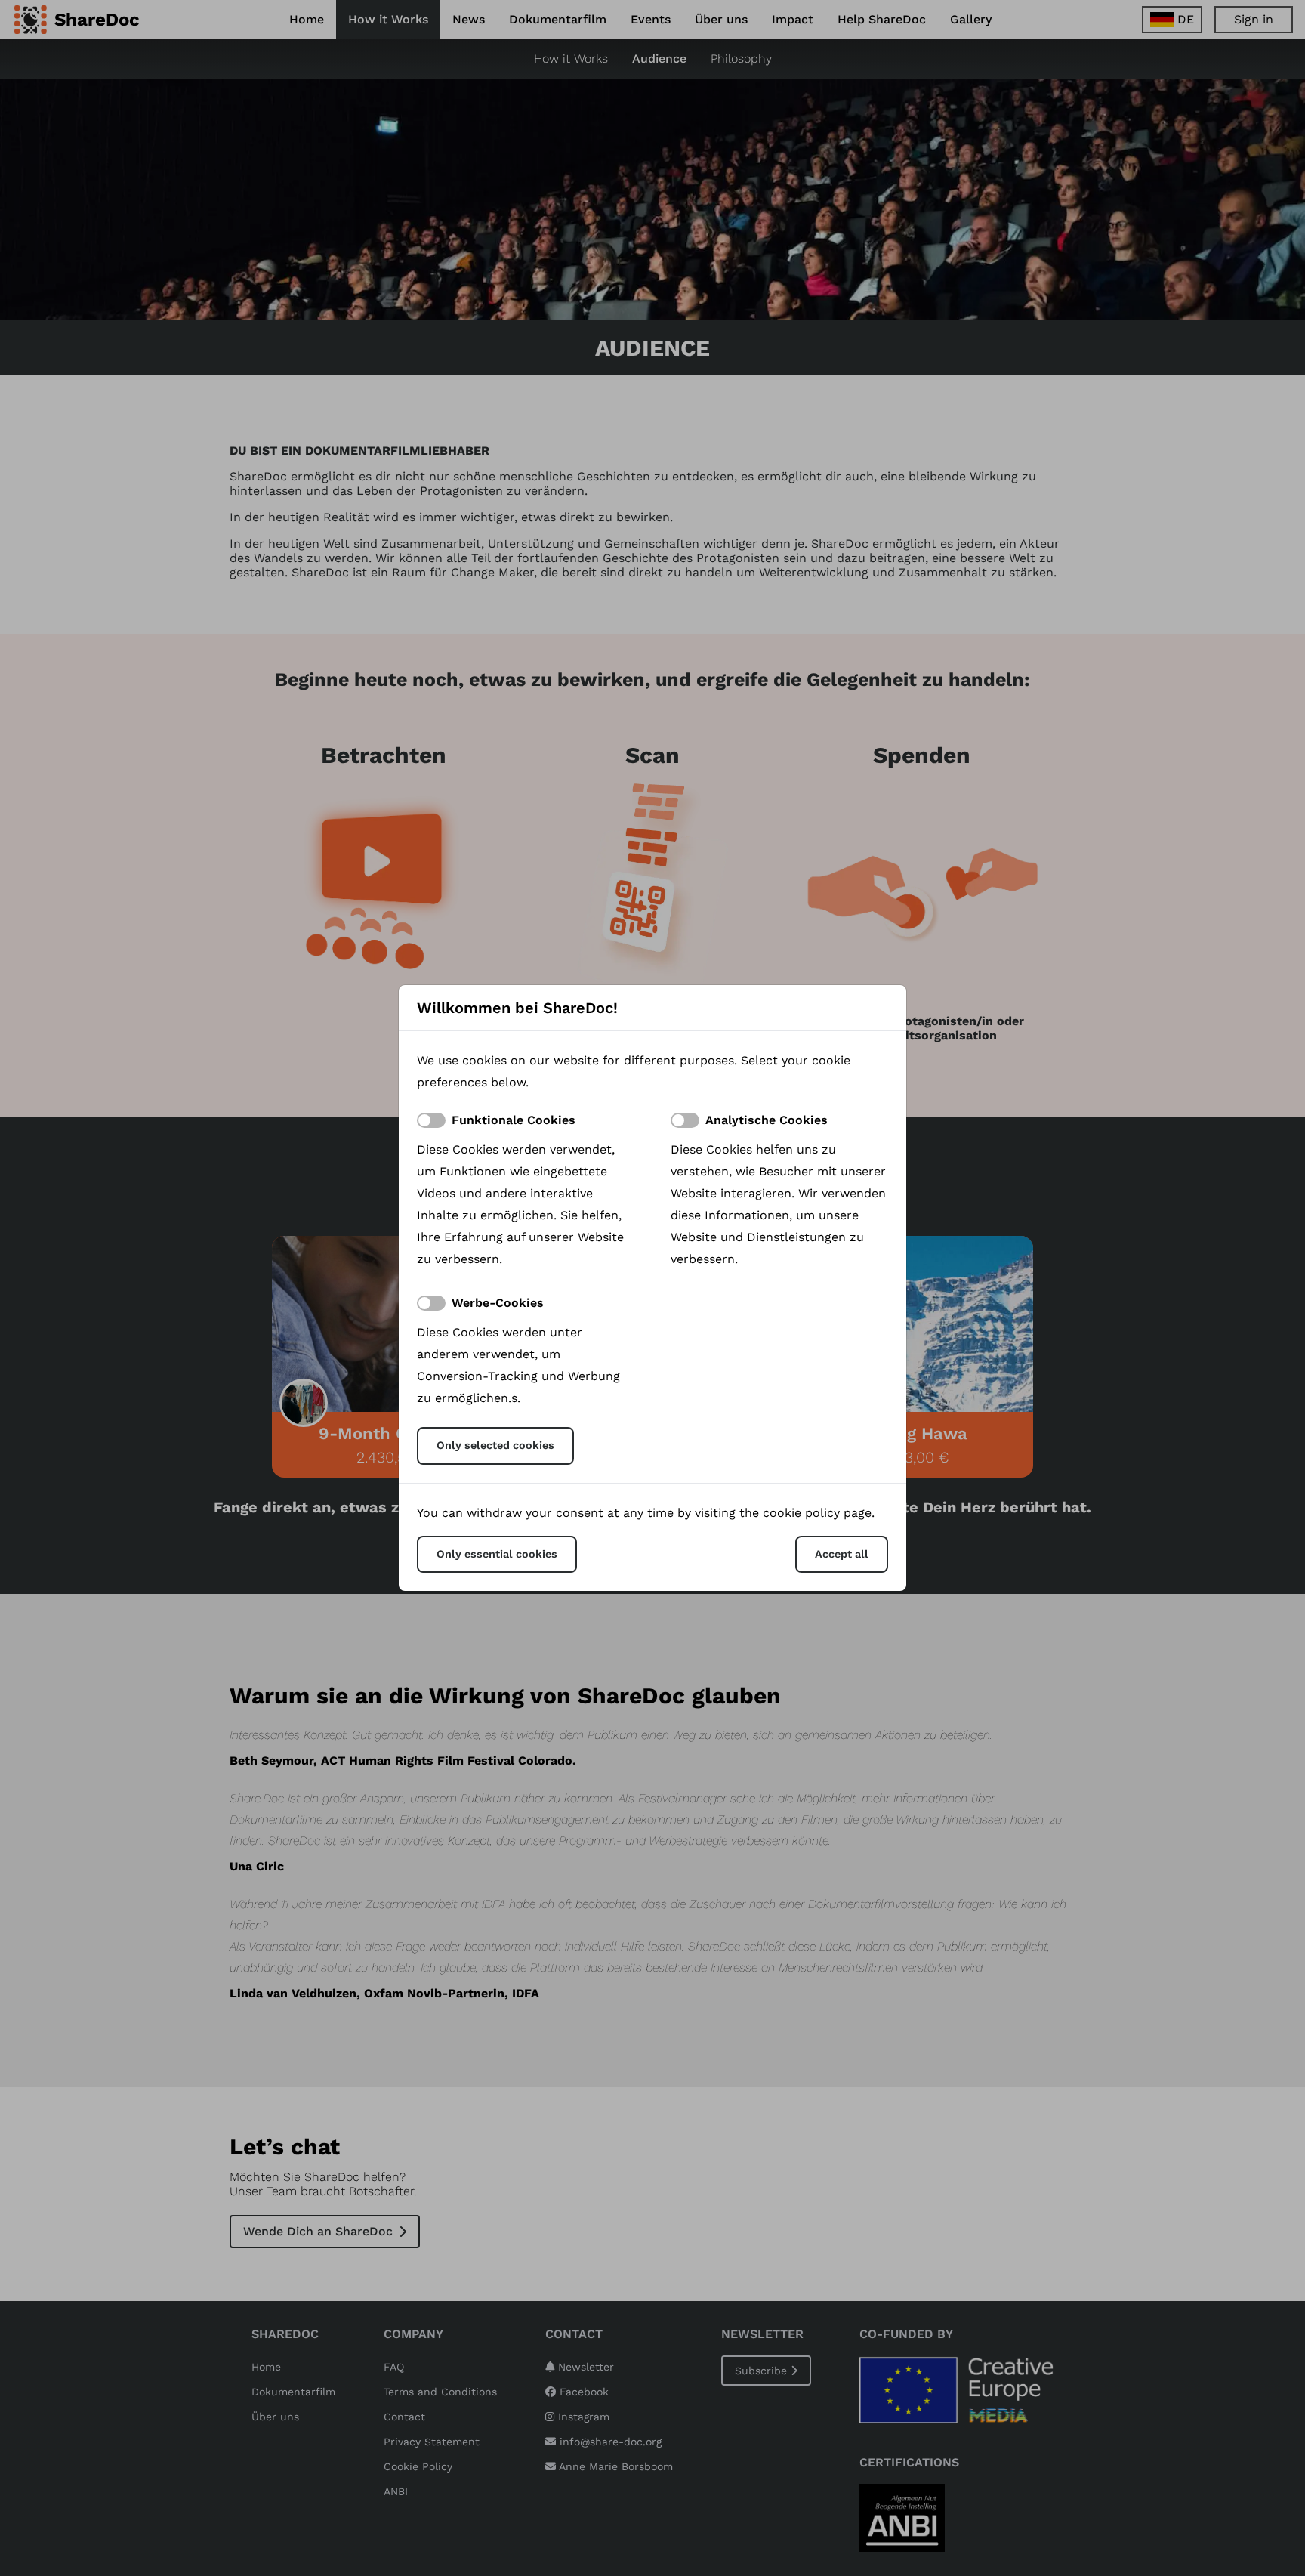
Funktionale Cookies (514, 1120)
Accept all (842, 1554)
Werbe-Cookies (498, 1303)
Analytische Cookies (767, 1120)
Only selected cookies (495, 1445)
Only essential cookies (497, 1554)
